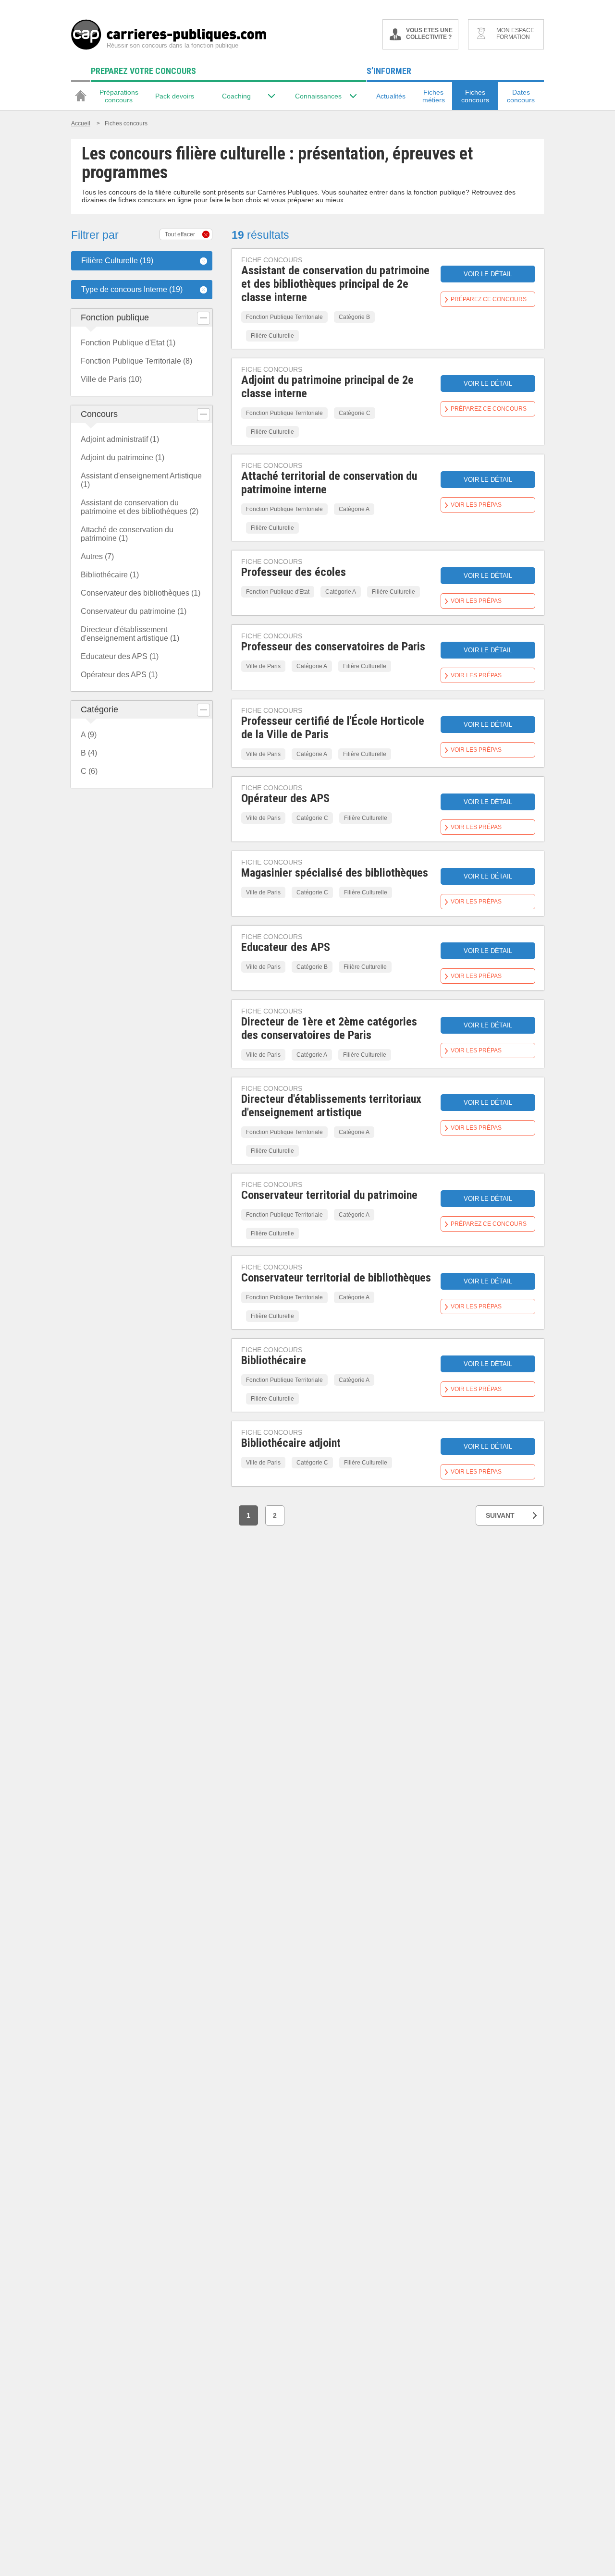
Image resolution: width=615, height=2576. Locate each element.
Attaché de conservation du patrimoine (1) (127, 534)
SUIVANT (500, 1515)
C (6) (89, 771)
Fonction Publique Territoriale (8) (136, 361)
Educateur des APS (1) (120, 656)
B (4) (89, 753)
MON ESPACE (515, 34)
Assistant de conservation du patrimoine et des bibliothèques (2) (140, 507)
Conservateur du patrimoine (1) (134, 611)
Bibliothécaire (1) (110, 575)
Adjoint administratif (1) (120, 439)
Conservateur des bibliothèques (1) (141, 593)
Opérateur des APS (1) (119, 675)
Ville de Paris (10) (111, 379)
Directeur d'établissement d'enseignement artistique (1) (130, 634)
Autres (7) (97, 556)
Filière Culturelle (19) (117, 261)
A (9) (89, 735)
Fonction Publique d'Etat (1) (128, 343)
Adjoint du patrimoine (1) (123, 458)
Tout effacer (180, 234)
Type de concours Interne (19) (132, 289)
